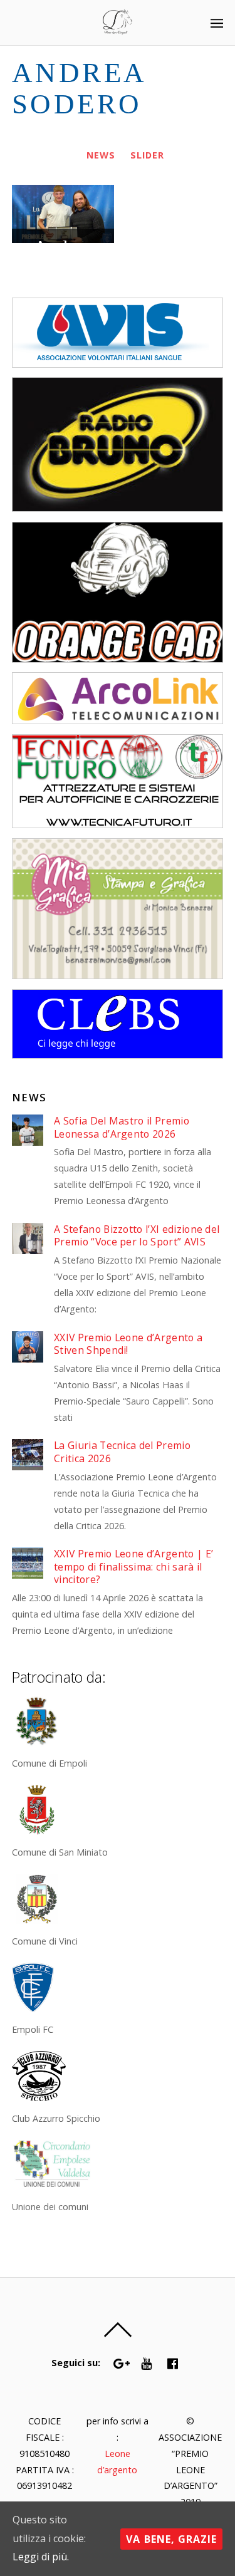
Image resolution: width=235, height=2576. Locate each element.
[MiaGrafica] (118, 976)
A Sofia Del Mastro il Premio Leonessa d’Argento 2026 (122, 1127)
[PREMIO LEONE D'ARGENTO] (118, 27)
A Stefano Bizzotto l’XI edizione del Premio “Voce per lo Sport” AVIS (137, 1236)
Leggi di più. (41, 2557)
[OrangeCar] (118, 659)
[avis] (118, 364)
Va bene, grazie (171, 2539)
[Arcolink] (118, 721)
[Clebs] (118, 1055)
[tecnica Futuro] (118, 825)
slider (147, 155)
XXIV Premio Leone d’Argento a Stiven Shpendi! (128, 1344)
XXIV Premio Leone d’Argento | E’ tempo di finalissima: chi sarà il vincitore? (133, 1567)
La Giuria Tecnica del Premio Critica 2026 (122, 1452)
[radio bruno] (118, 508)
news (101, 155)
